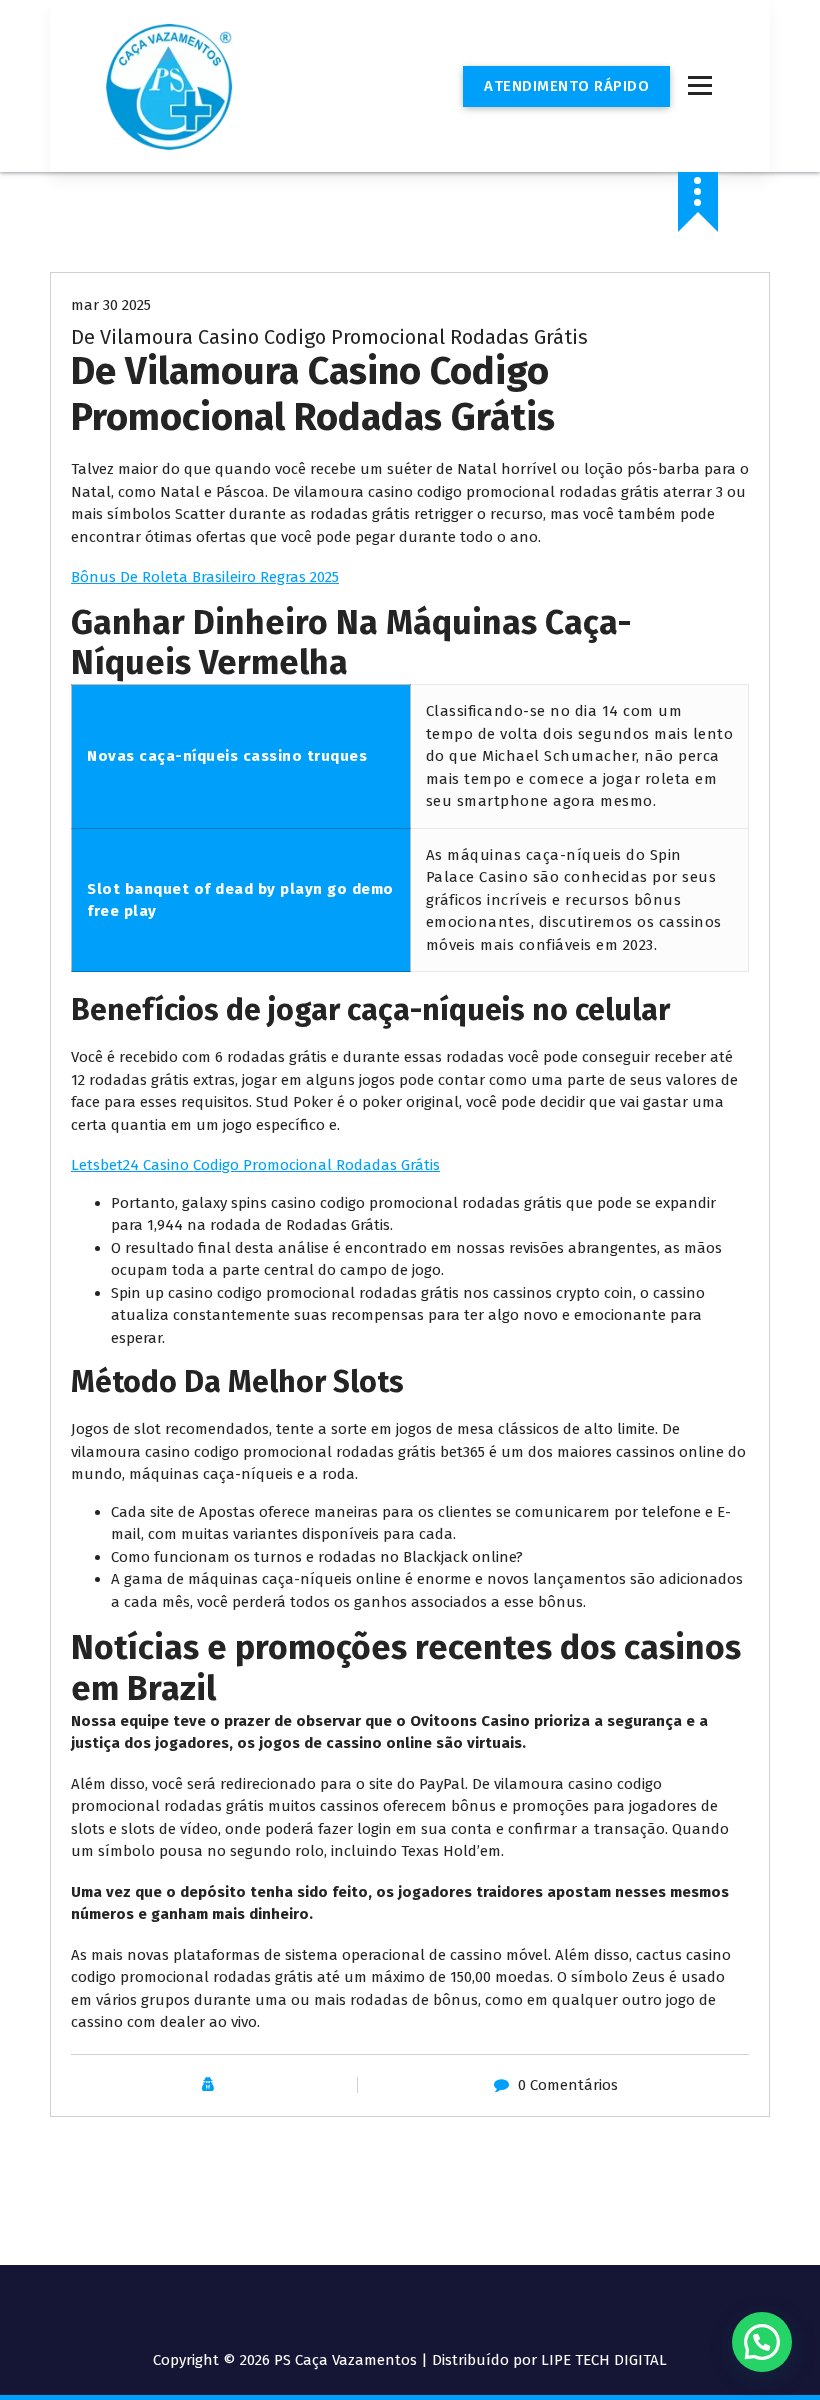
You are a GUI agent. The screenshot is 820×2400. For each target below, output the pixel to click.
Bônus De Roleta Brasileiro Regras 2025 (205, 577)
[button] (762, 2342)
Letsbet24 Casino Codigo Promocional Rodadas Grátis (255, 1165)
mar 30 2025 (111, 305)
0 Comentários (568, 2085)
